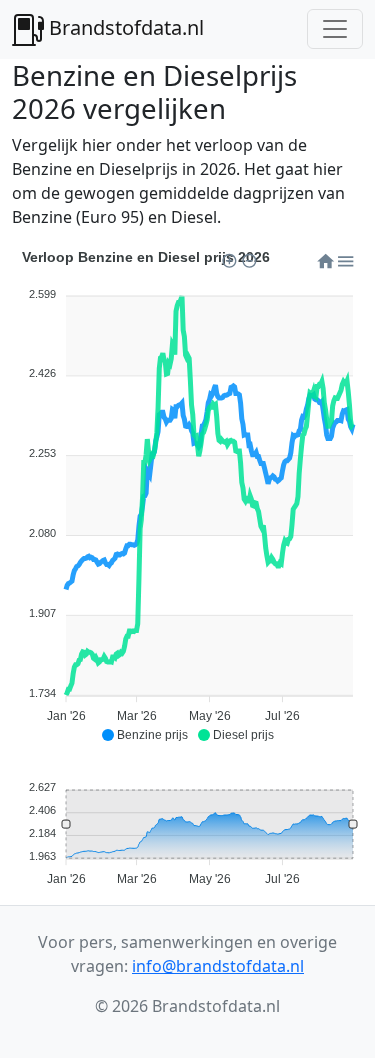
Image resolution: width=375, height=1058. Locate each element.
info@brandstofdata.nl (218, 966)
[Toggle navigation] (335, 29)
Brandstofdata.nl (124, 27)
